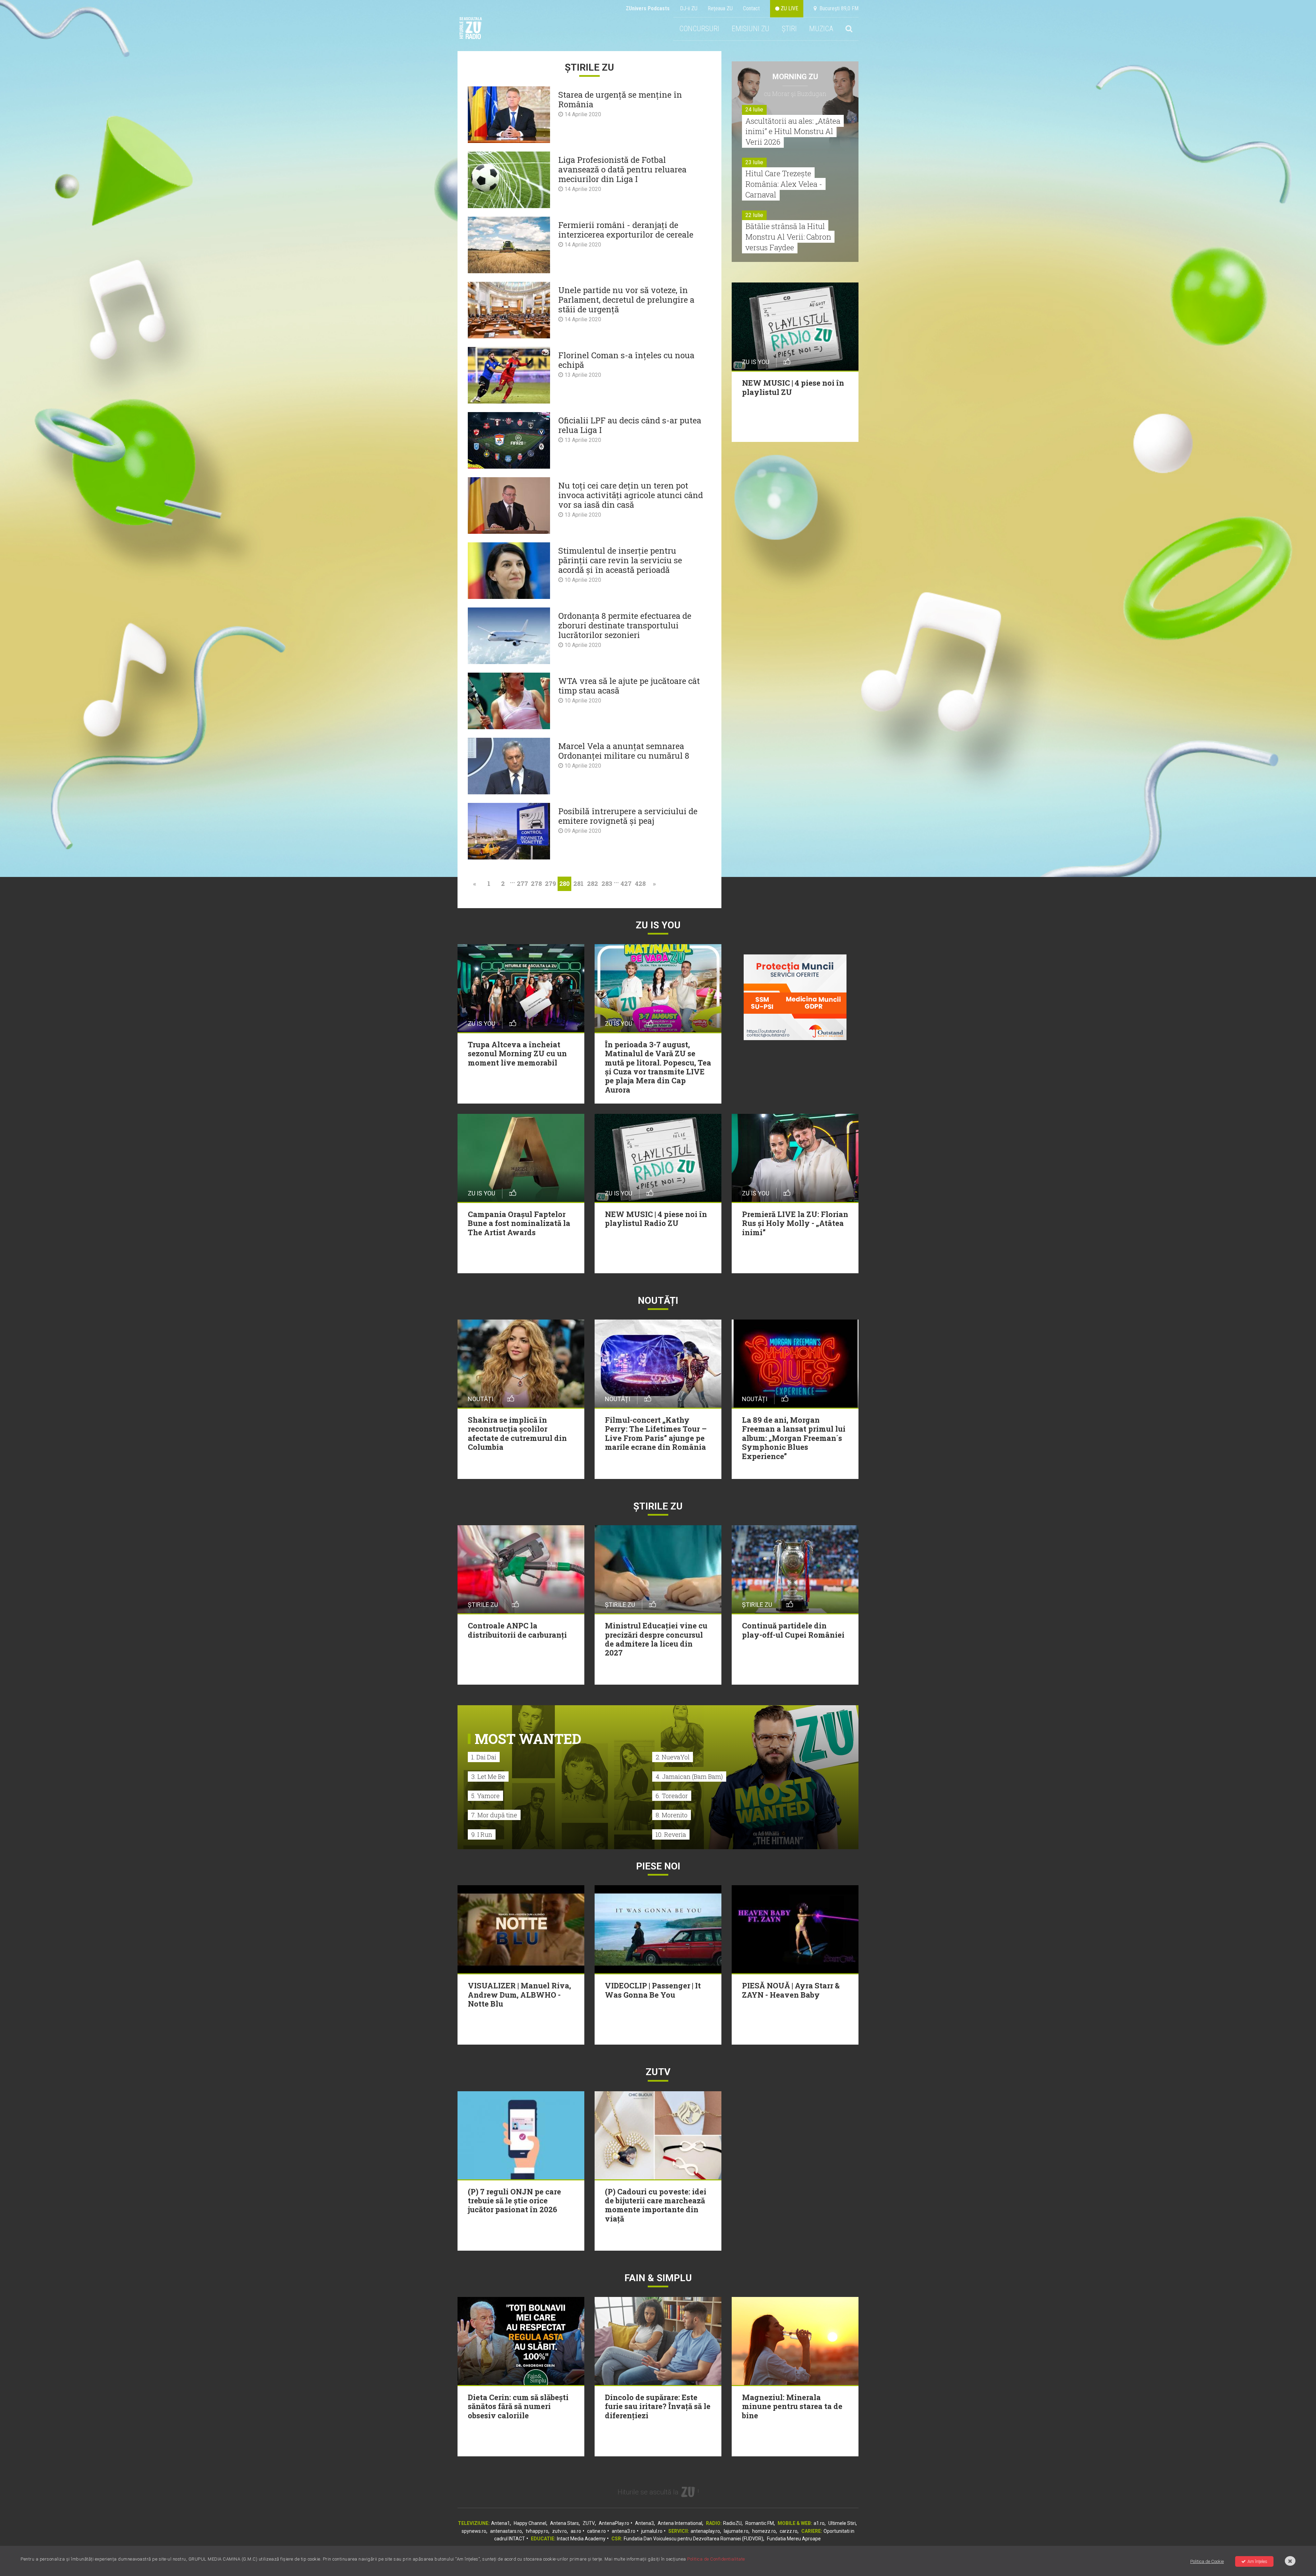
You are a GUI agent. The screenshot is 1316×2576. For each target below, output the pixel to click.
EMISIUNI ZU (751, 29)
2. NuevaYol (673, 1757)
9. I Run (482, 1834)
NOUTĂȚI (658, 1301)
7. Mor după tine (494, 1815)
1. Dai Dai (484, 1757)
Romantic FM (760, 2523)
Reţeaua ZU (720, 8)
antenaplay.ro (705, 2531)
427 (626, 883)
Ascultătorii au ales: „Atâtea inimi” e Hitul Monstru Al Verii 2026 (793, 131)
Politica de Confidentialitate (716, 2559)
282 (593, 883)
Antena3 (644, 2523)
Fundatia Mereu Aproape (794, 2539)
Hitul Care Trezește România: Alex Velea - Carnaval (784, 184)
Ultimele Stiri (842, 2523)
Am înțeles (1257, 2561)
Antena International (680, 2523)
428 (640, 883)
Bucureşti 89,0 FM (838, 8)
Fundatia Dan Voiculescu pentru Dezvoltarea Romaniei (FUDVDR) (693, 2539)
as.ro (576, 2531)
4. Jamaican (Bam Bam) (689, 1777)
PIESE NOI (658, 1866)
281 (578, 883)
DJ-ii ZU (689, 8)
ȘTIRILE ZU (658, 1506)
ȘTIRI (789, 29)
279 (550, 883)
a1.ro (819, 2523)
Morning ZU (795, 77)
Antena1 (501, 2523)
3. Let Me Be (488, 1777)
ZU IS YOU (658, 925)
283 (607, 883)
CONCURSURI (699, 29)
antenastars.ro (506, 2531)
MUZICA (821, 29)
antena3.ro (624, 2531)
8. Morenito (672, 1815)
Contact (751, 8)
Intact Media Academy (581, 2539)
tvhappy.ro (537, 2531)
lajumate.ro (736, 2531)
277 (522, 883)
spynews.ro (474, 2531)
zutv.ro (559, 2531)
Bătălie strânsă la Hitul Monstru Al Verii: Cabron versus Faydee (788, 237)
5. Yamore (485, 1796)
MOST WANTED (528, 1739)
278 (536, 883)
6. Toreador (672, 1796)
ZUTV (589, 2523)
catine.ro (596, 2531)
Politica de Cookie (1207, 2561)
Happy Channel (530, 2523)
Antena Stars (564, 2523)
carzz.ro (789, 2531)
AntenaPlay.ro (614, 2523)
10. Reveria (671, 1834)
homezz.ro (764, 2531)
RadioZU (732, 2523)
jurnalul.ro (652, 2531)
